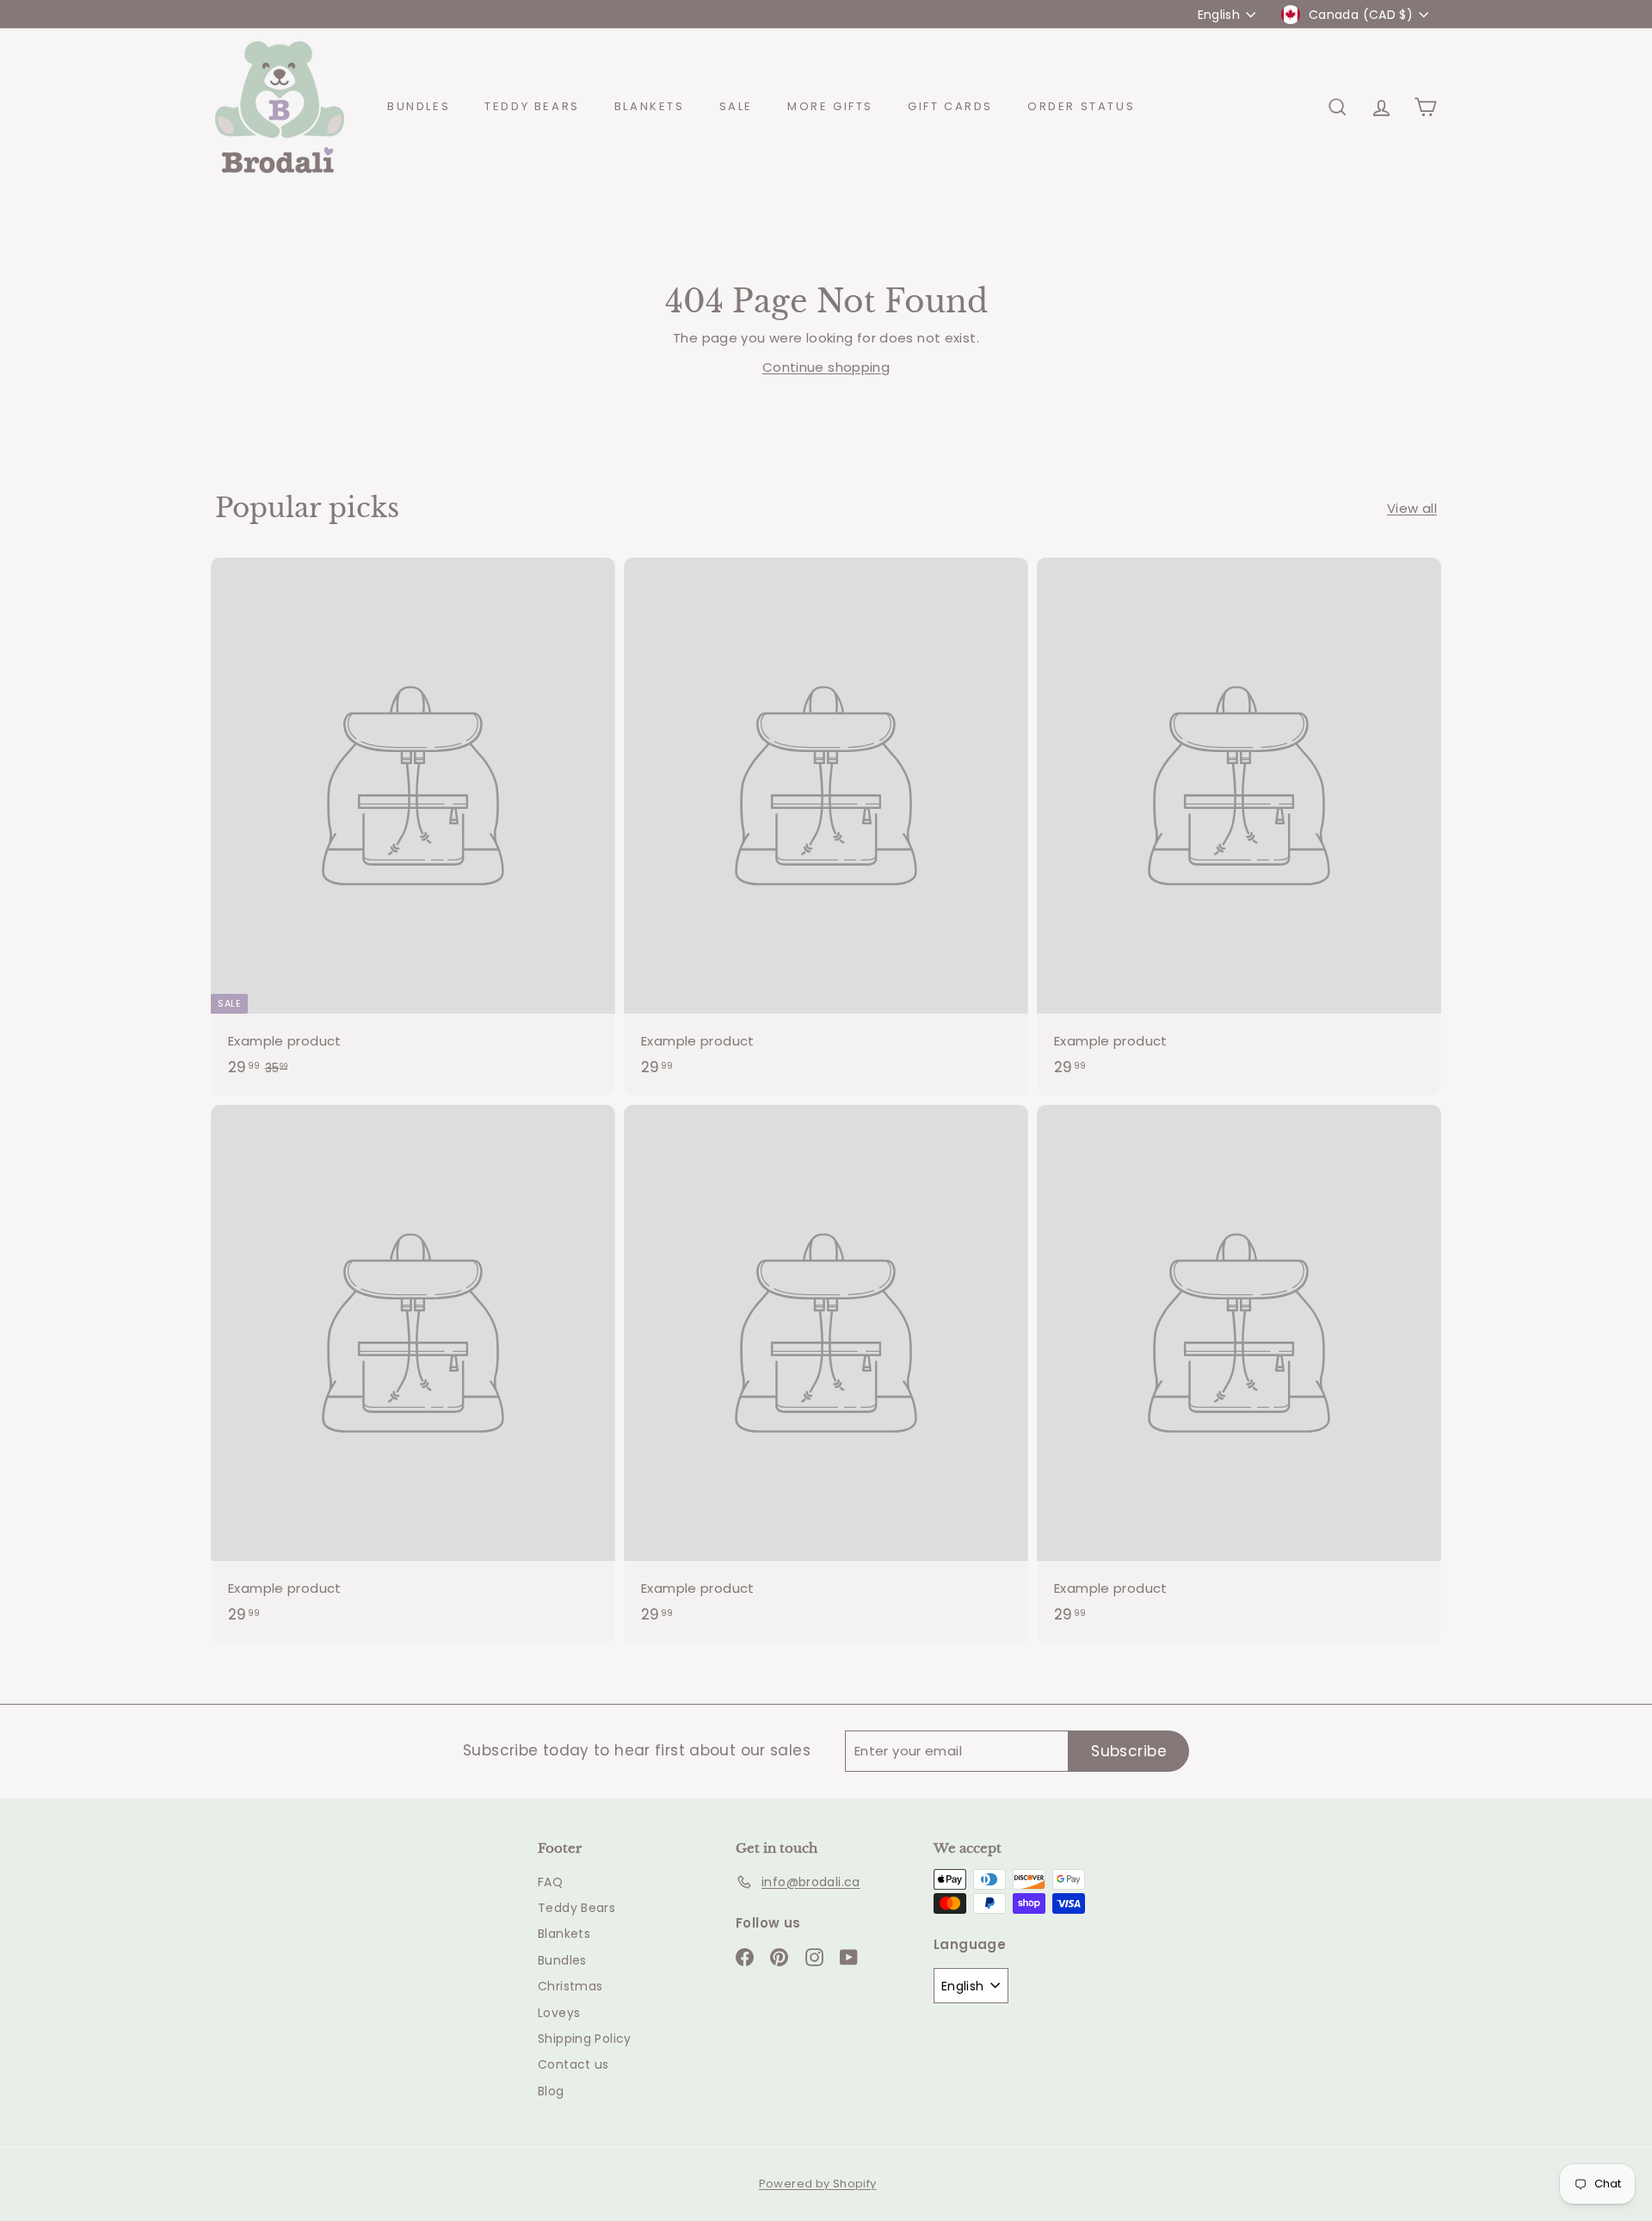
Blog (551, 2091)
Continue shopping (826, 367)
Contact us (573, 2064)
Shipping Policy (585, 2039)
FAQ (550, 1882)
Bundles (419, 106)
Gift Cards (950, 106)
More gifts (830, 106)
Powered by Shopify (818, 2184)
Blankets (650, 106)
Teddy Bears (532, 106)
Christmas (570, 1986)
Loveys (559, 2013)
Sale (736, 106)
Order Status (1081, 106)
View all (1412, 508)
